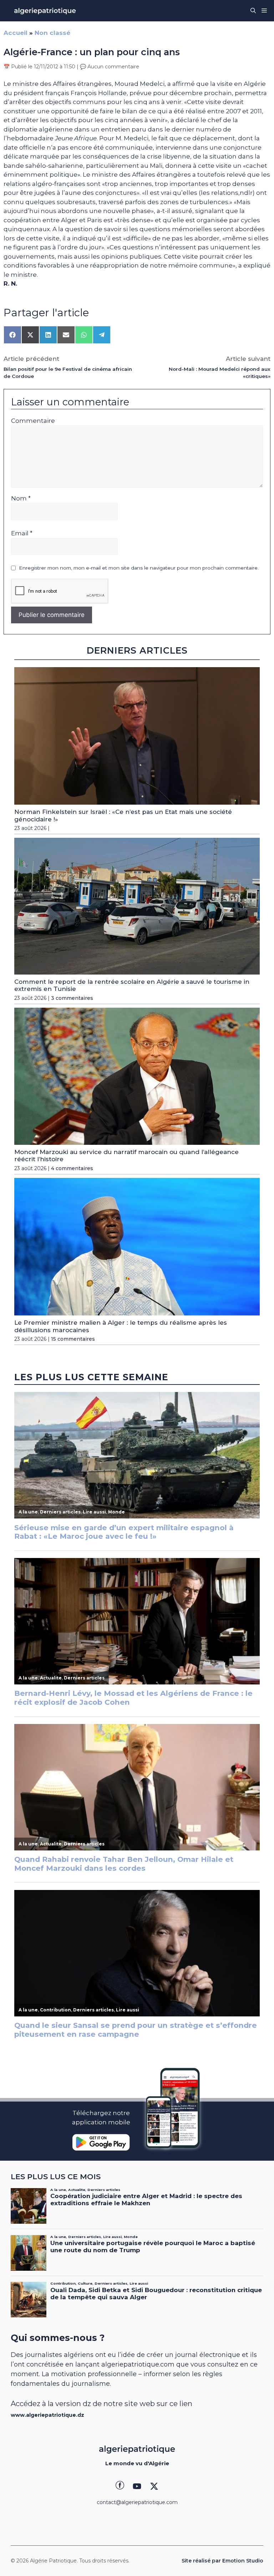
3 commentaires (72, 998)
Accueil (16, 33)
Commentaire (33, 421)
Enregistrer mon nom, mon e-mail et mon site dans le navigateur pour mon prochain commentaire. (139, 568)
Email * (22, 533)
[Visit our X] (154, 2486)
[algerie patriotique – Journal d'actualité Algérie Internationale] (45, 11)
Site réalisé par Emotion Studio (222, 2561)
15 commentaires (73, 1339)
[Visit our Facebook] (120, 2486)
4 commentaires (72, 1168)
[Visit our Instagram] (137, 2486)
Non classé (52, 33)
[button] (253, 11)
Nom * (21, 498)
